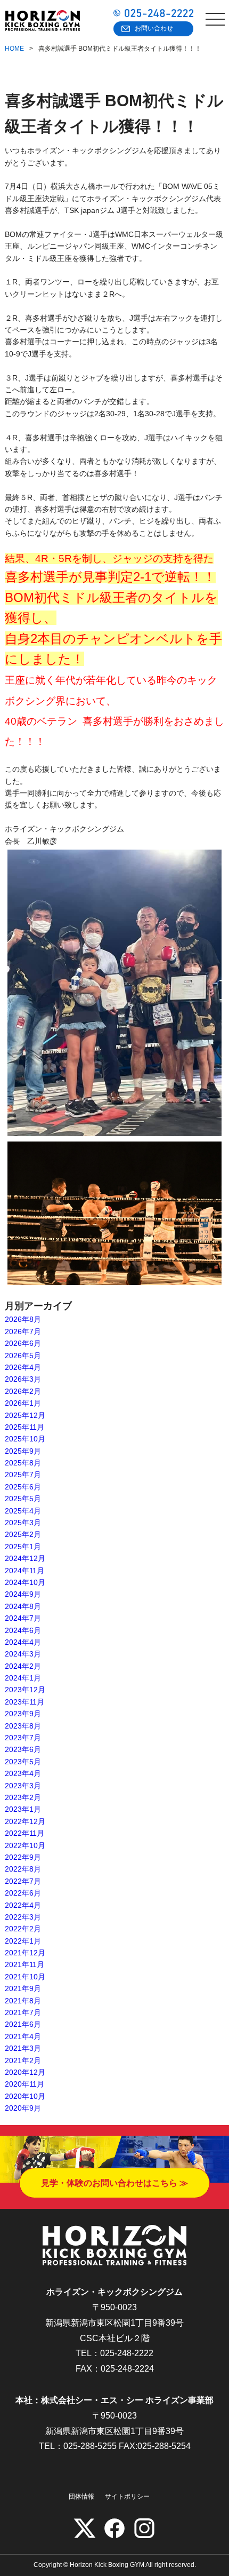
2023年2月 (23, 1797)
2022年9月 (23, 1857)
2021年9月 (23, 1988)
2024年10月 (25, 1582)
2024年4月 (23, 1642)
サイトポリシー (127, 2496)
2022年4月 (23, 1905)
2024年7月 (23, 1618)
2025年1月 (23, 1547)
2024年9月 (23, 1594)
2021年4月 (23, 2036)
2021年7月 (23, 2012)
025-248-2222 (127, 2353)
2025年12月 (25, 1415)
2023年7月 (23, 1738)
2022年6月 (23, 1893)
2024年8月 (23, 1606)
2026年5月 (23, 1356)
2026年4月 (23, 1367)
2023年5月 (23, 1762)
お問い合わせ (154, 28)
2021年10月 (25, 1977)
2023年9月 (23, 1714)
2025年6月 (23, 1487)
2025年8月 (23, 1463)
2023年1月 (23, 1809)
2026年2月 (23, 1391)
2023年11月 (24, 1702)
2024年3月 (23, 1654)
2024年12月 (25, 1558)
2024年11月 (24, 1571)
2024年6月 (23, 1630)
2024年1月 (23, 1678)
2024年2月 (23, 1666)
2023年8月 (23, 1726)
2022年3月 (23, 1917)
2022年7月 (23, 1881)
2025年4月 (23, 1511)
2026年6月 (23, 1343)
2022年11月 (24, 1833)
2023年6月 (23, 1749)
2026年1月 (23, 1403)
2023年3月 (23, 1786)
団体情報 (81, 2496)
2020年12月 (25, 2072)
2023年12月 (25, 1690)
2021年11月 (24, 1964)
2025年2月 (23, 1534)
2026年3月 (23, 1379)
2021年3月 (23, 2048)
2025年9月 (23, 1451)
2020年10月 (25, 2096)
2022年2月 (23, 1929)
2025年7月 (23, 1475)
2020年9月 (23, 2108)
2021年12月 (25, 1953)
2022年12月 (25, 1821)
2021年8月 (23, 2001)
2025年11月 (24, 1427)
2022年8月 (23, 1869)
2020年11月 (24, 2084)
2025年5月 (23, 1499)
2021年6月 (23, 2024)
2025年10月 (25, 1439)
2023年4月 (23, 1773)
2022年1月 (23, 1941)
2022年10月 (25, 1845)
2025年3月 (23, 1523)
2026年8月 (23, 1319)
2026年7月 (23, 1331)
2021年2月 (23, 2060)
